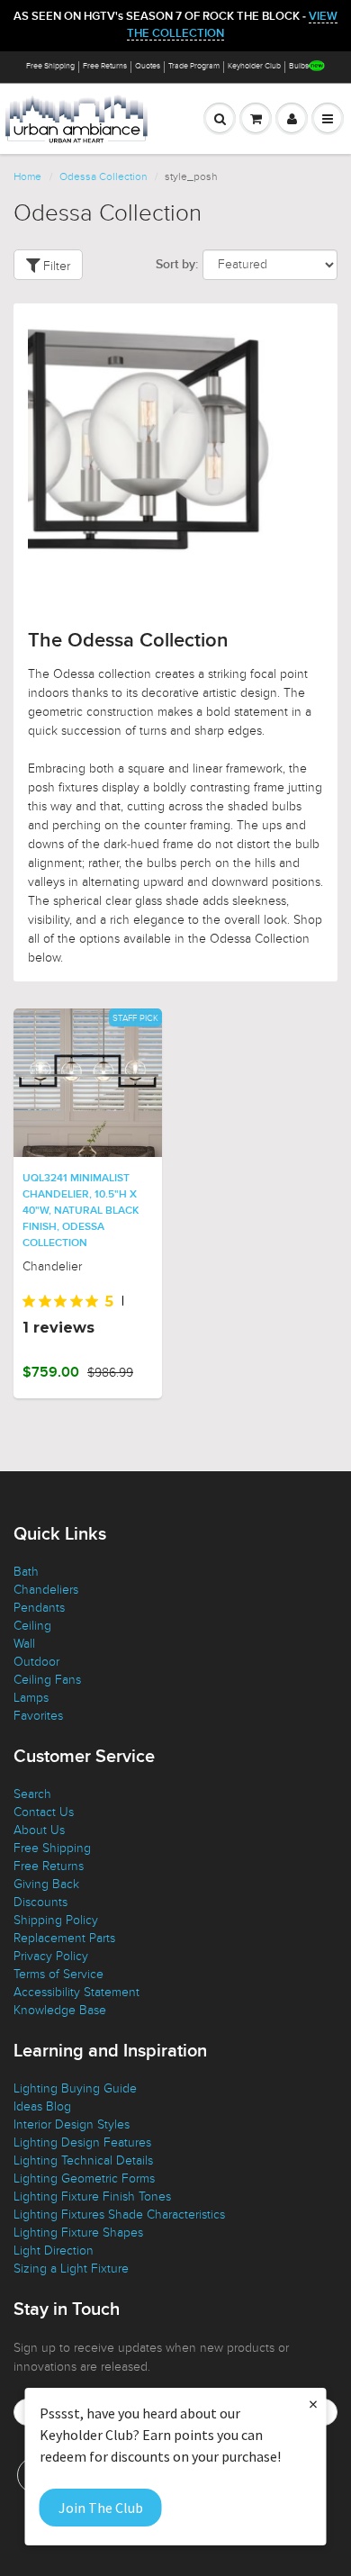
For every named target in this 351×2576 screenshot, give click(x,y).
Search (32, 1794)
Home (27, 176)
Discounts (40, 1902)
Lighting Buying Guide (75, 2088)
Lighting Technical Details (83, 2160)
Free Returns (105, 66)
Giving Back (46, 1884)
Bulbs (299, 66)
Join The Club (101, 2508)
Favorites (38, 1716)
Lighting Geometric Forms (84, 2178)
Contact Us (44, 1812)
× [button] (313, 2404)
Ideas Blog (42, 2106)
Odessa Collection (103, 176)
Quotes (148, 66)
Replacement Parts (64, 1938)
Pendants (39, 1608)
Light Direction (54, 2251)
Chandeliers (46, 1590)
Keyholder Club (254, 66)
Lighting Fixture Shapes (78, 2233)
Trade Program (194, 66)
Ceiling (32, 1626)
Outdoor (36, 1662)
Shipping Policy (56, 1920)
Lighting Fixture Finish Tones (92, 2196)
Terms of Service (58, 1974)
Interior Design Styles (72, 2124)
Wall (24, 1644)
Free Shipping (50, 66)
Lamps (31, 1698)
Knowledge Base (60, 2010)
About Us (39, 1830)
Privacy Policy (51, 1956)
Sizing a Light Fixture (71, 2269)
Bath (26, 1572)
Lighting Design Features (82, 2142)
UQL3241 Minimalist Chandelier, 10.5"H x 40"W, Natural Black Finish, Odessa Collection (81, 1211)
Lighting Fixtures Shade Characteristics (119, 2214)
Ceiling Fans (47, 1680)
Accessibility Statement (76, 1992)
